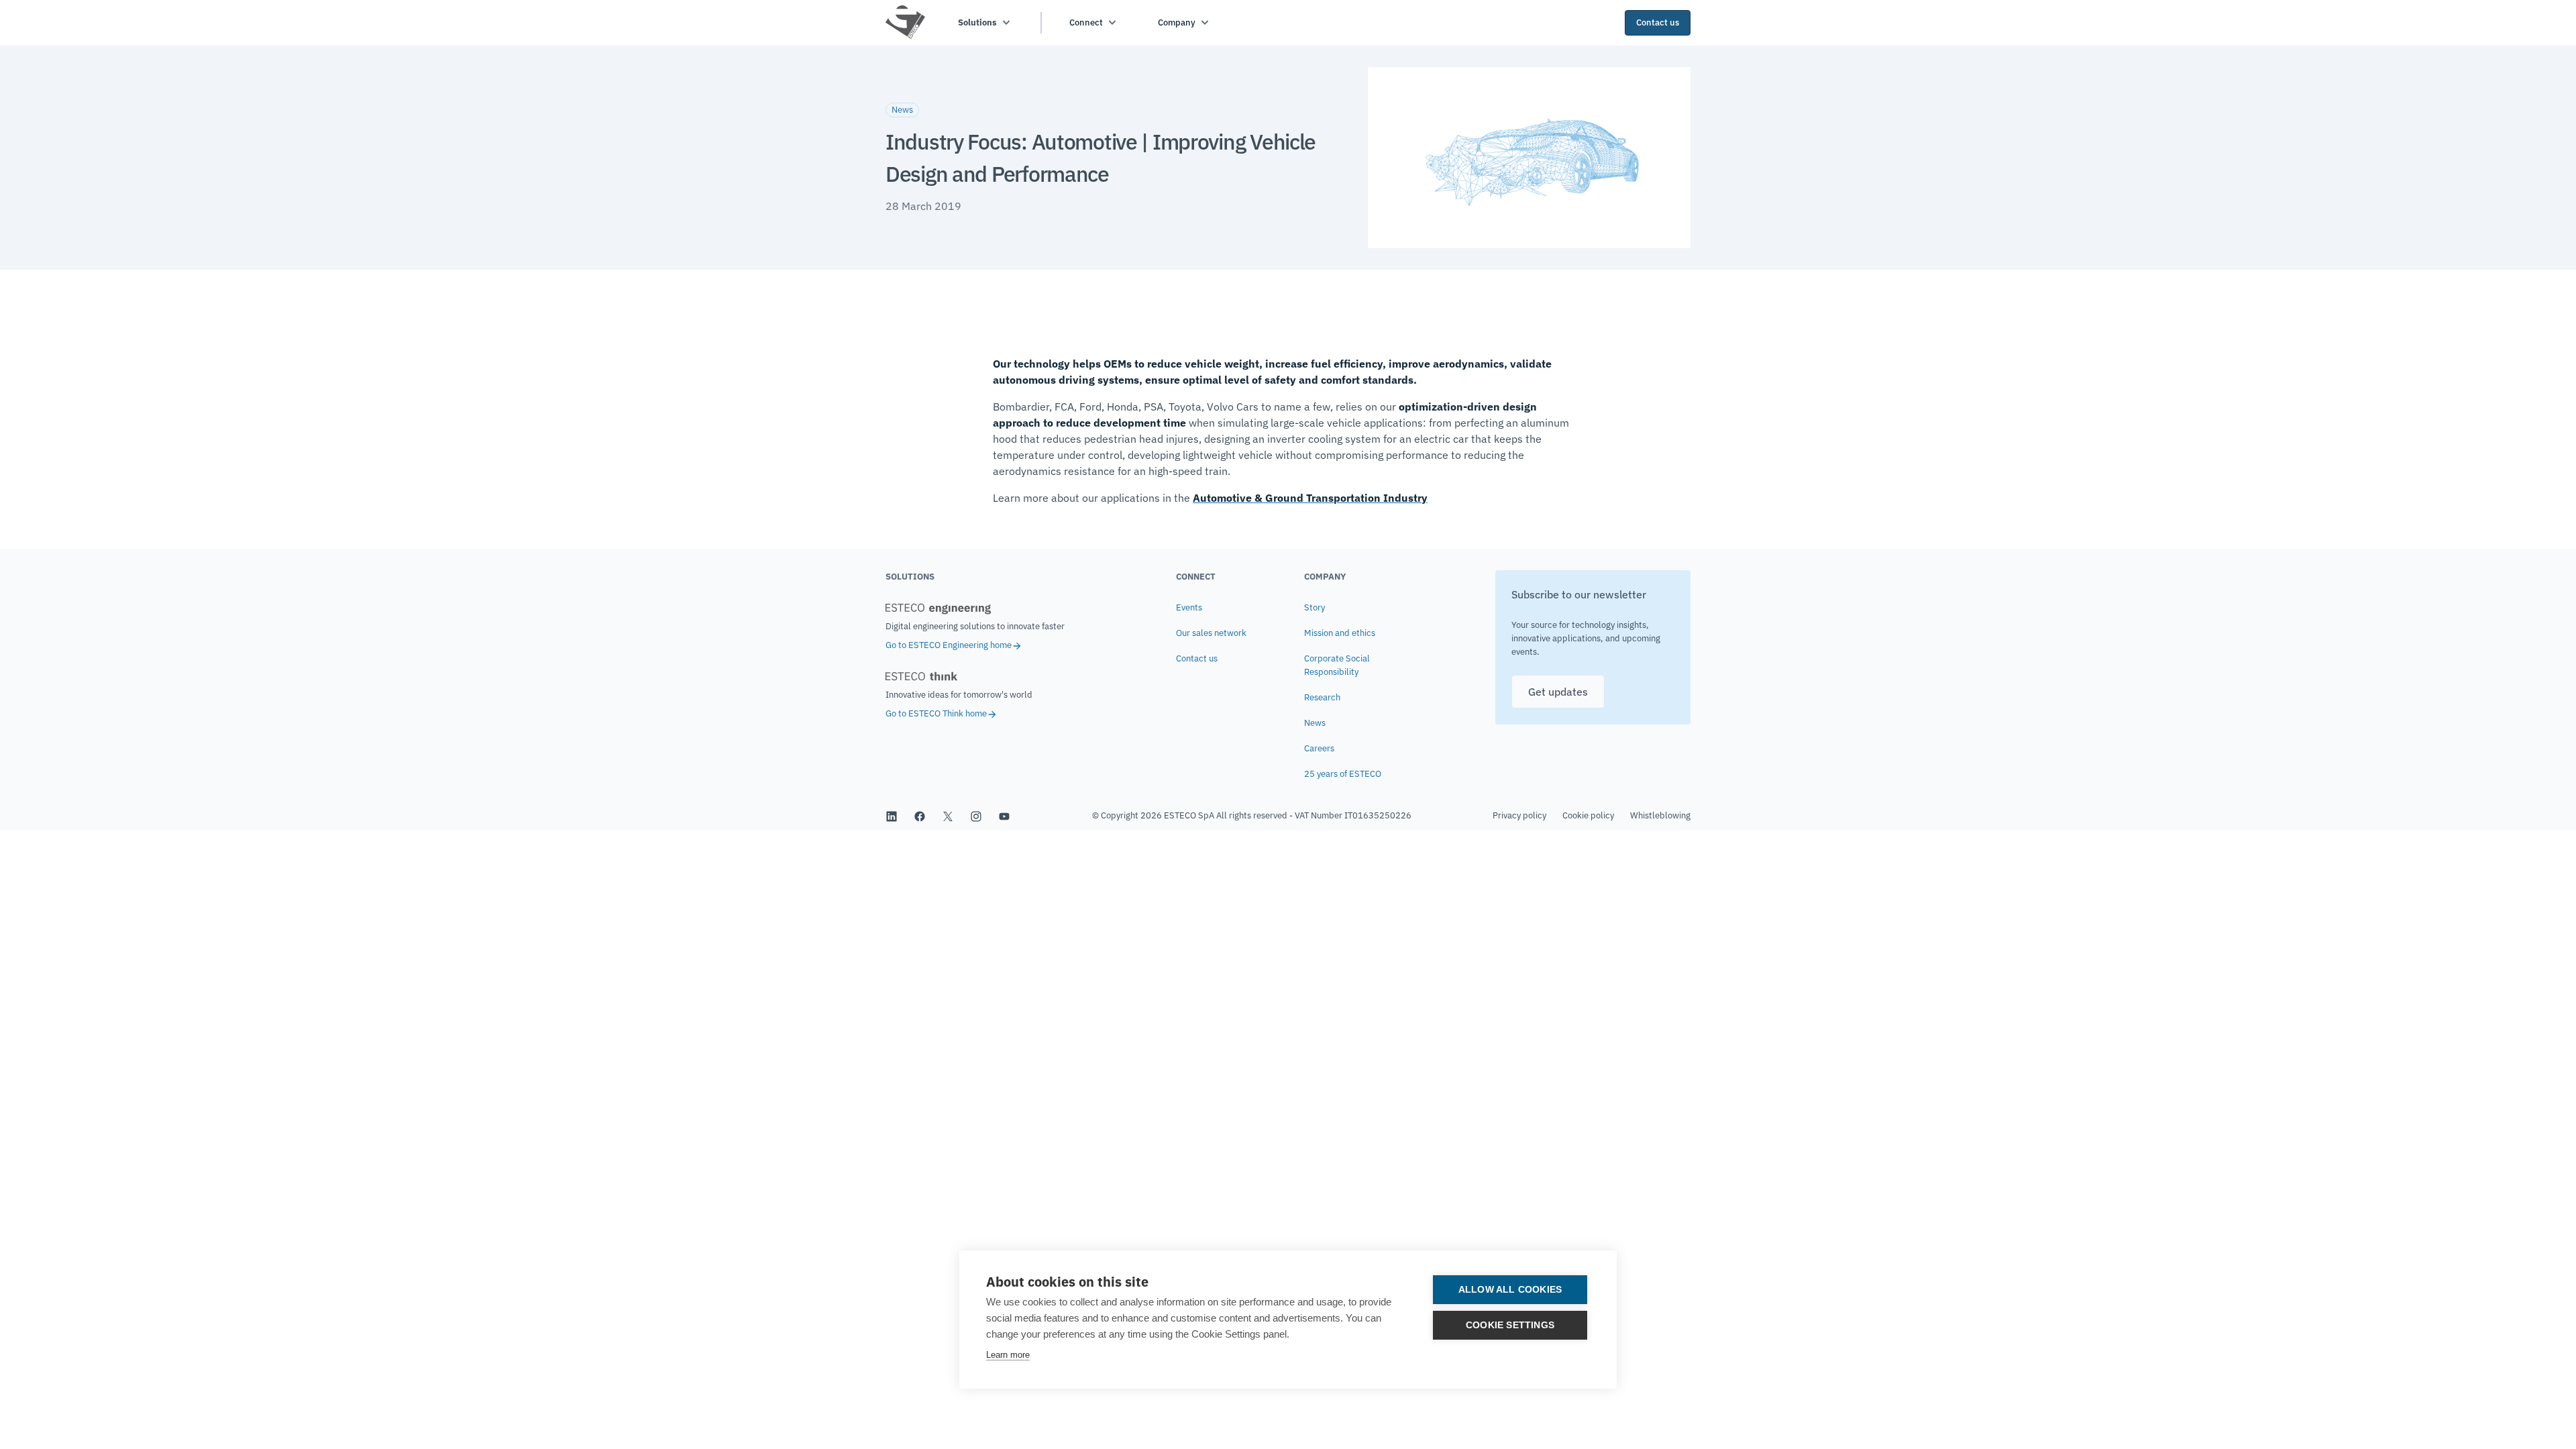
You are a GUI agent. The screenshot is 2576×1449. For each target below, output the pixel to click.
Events (1189, 607)
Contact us (1197, 658)
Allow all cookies (1510, 1290)
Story (1314, 607)
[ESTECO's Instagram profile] (976, 816)
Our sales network (1211, 633)
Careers (1319, 748)
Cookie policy (1588, 815)
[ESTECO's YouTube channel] (1004, 816)
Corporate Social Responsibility (1337, 665)
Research (1322, 697)
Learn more (1008, 1355)
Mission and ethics (1340, 633)
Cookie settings (1510, 1325)
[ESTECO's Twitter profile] (948, 816)
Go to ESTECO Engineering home (949, 645)
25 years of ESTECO (1343, 774)
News (1315, 723)
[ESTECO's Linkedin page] (892, 816)
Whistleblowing (1660, 815)
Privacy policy (1519, 815)
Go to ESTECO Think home (936, 713)
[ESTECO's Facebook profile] (920, 816)
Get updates (1558, 692)
